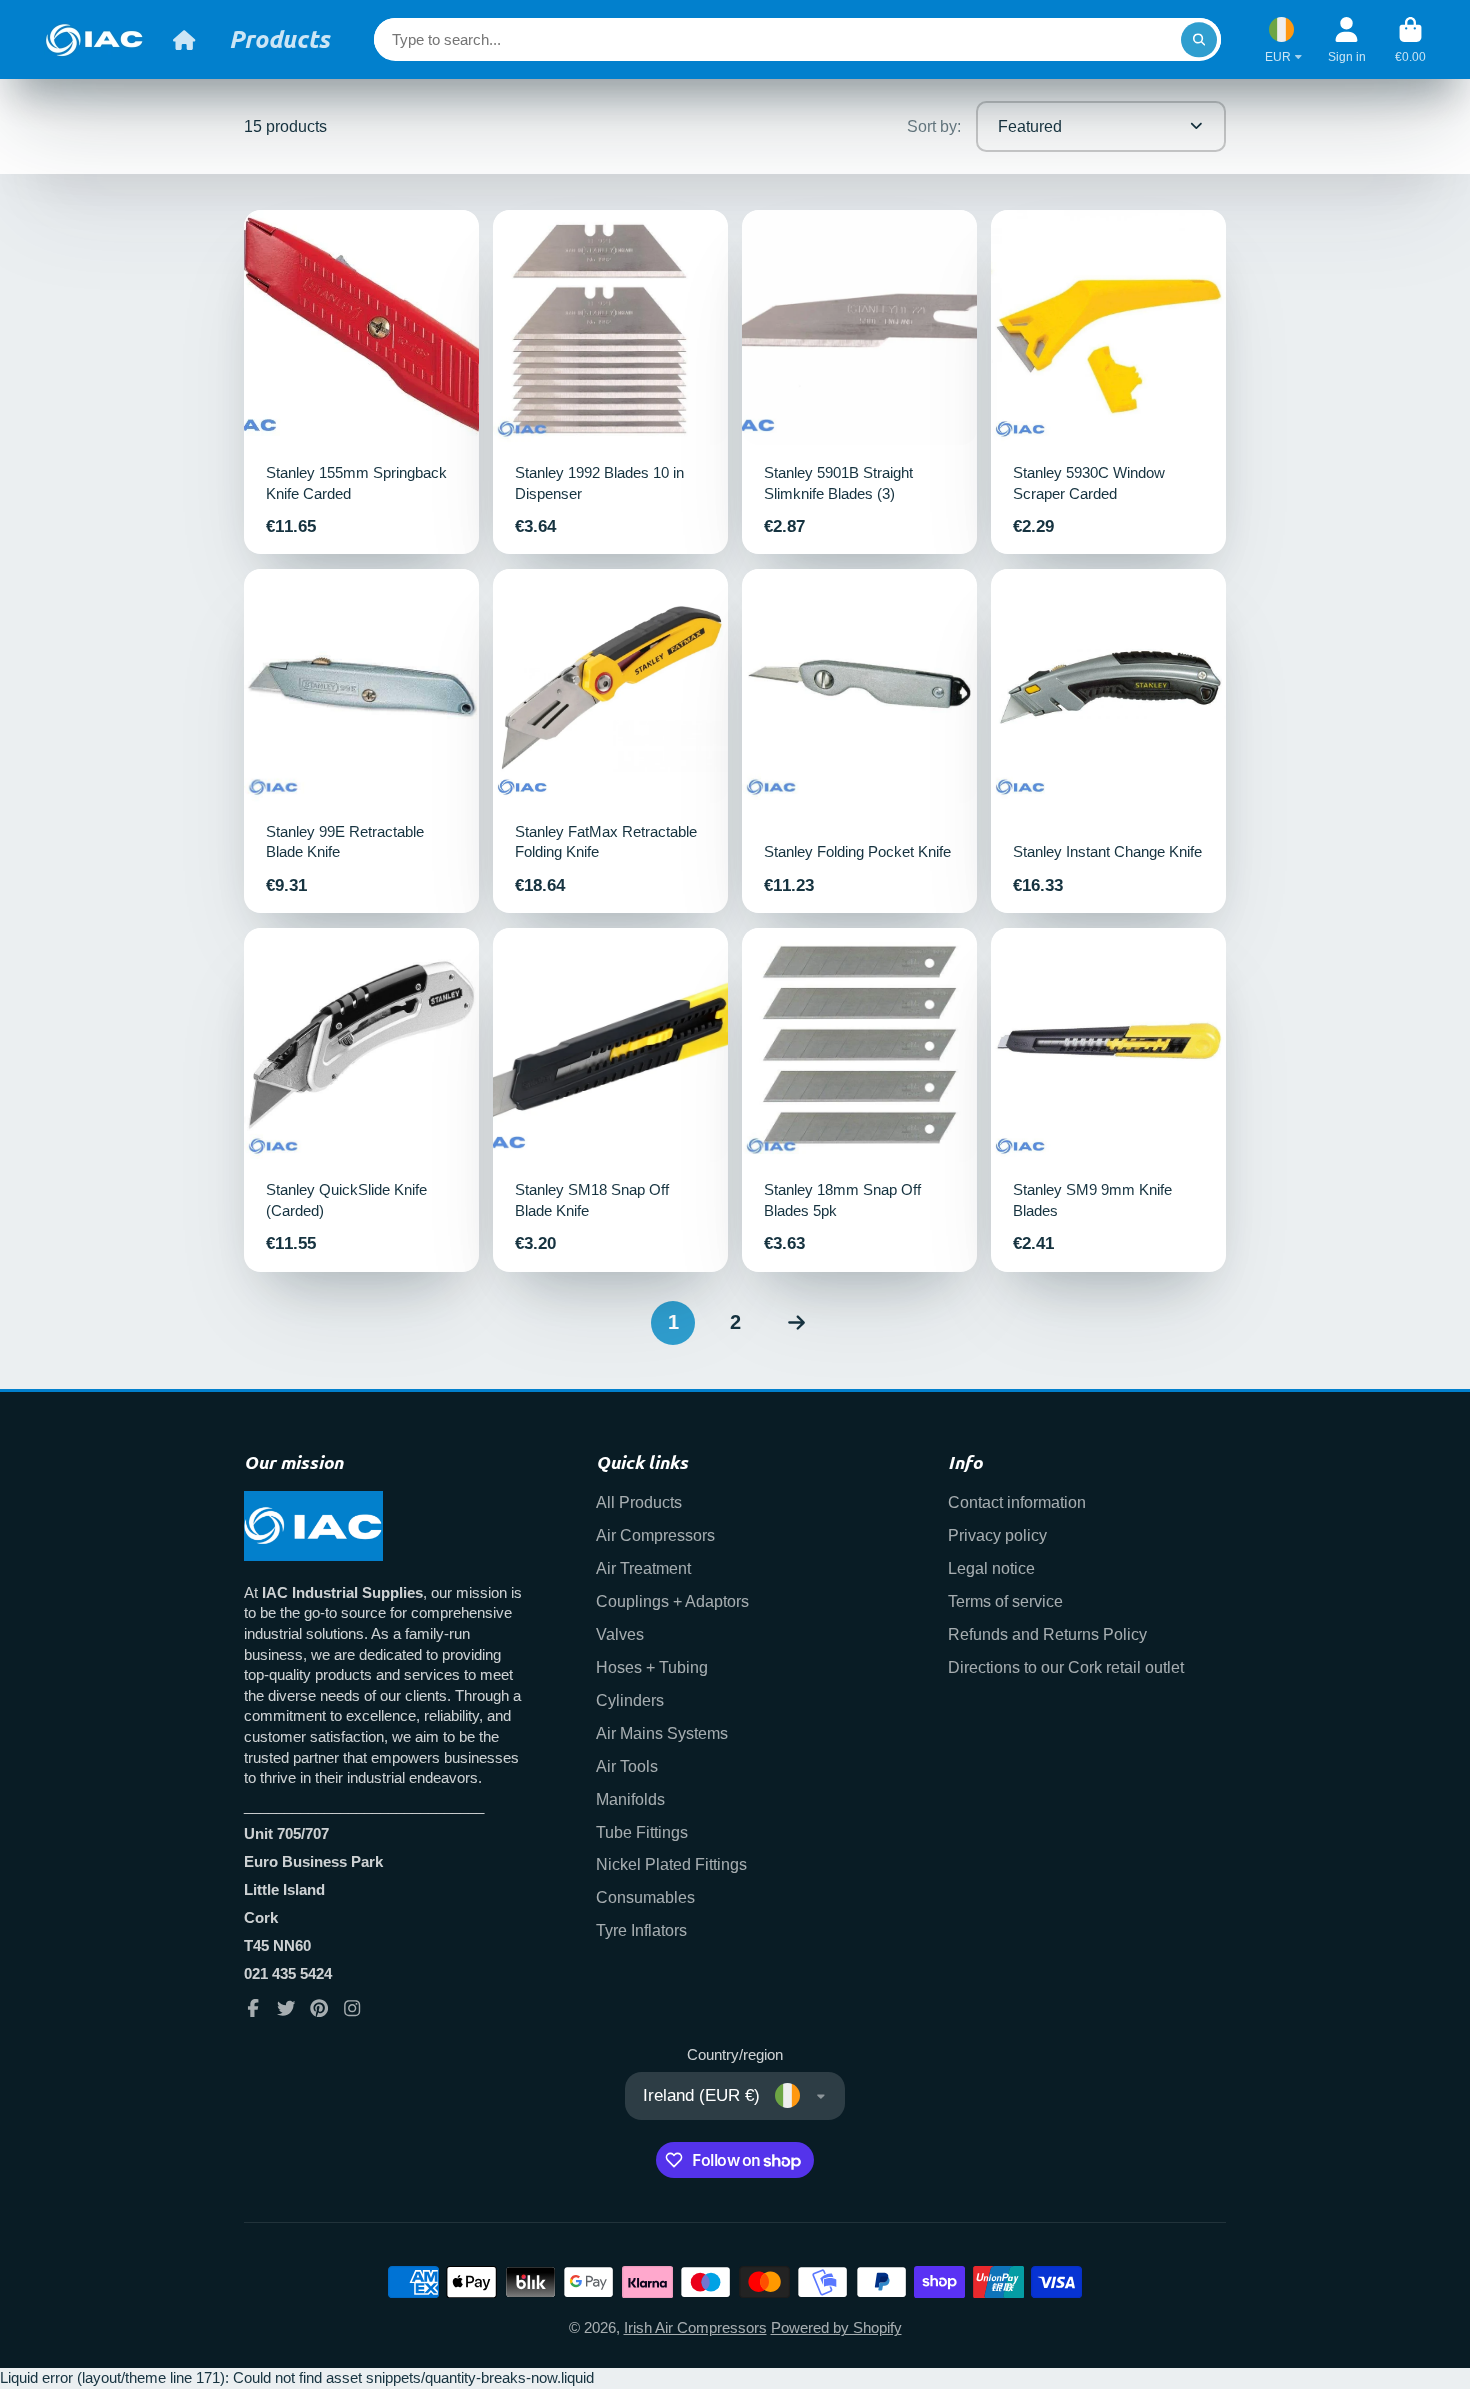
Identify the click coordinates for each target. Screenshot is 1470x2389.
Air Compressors (655, 1535)
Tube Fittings (642, 1832)
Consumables (645, 1897)
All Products (639, 1502)
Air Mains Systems (662, 1733)
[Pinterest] (319, 2008)
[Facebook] (253, 2008)
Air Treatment (643, 1568)
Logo (94, 39)
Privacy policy (997, 1535)
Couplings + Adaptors (672, 1601)
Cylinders (630, 1700)
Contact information (1017, 1502)
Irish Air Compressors (695, 2328)
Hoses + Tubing (652, 1667)
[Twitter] (286, 2008)
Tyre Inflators (641, 1930)
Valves (620, 1634)
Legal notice (991, 1568)
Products (279, 39)
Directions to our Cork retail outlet (1066, 1667)
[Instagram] (352, 2008)
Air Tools (627, 1766)
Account (1347, 40)
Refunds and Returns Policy (1047, 1634)
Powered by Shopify (836, 2328)
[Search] (1198, 39)
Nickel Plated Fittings (671, 1864)
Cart (1410, 40)
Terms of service (1005, 1601)
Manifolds (630, 1799)
